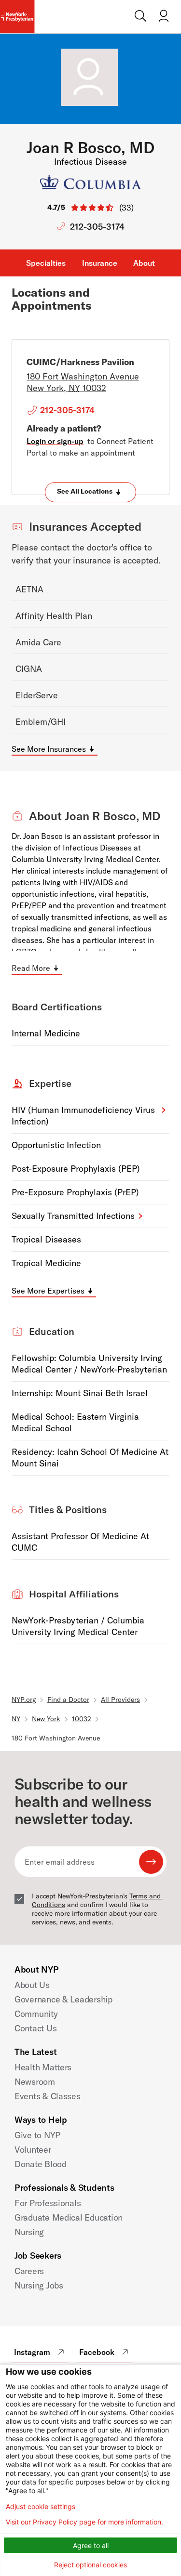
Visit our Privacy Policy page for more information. (84, 2522)
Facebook (97, 2352)
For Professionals (48, 2203)
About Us (32, 1985)
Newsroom (35, 2082)
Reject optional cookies (90, 2565)
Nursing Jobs (39, 2285)
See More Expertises (48, 1291)
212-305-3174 (97, 227)
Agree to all (91, 2545)
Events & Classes (48, 2096)
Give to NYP (37, 2135)
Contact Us (35, 2028)
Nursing (29, 2232)
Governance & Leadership (63, 1999)
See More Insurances (49, 749)
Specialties (46, 263)
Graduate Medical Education (69, 2217)
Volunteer (33, 2150)
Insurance (100, 263)
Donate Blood (41, 2164)
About (144, 263)
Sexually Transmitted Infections (73, 1216)
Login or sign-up (55, 441)
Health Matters (43, 2067)
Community (36, 2014)
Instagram (32, 2352)
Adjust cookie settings (41, 2507)
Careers (29, 2271)
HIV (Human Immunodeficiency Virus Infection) (83, 1116)
